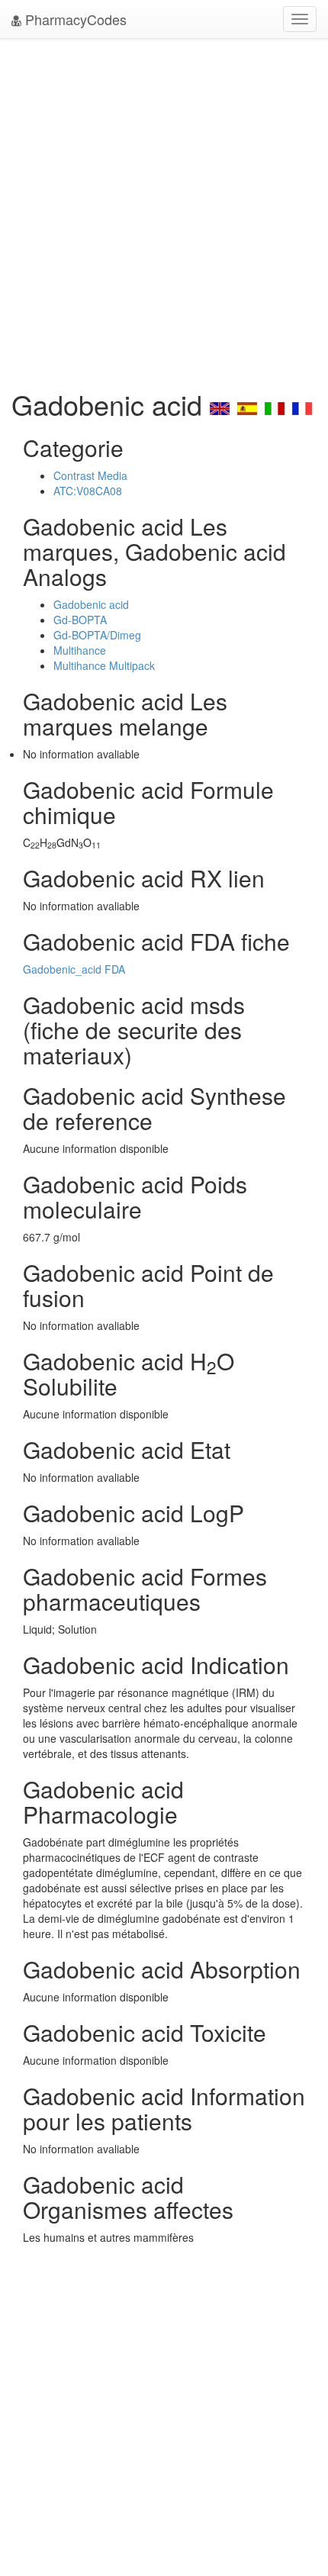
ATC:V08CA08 (88, 491)
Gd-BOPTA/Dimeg (97, 635)
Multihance (80, 650)
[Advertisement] (164, 210)
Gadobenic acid (91, 604)
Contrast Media (90, 475)
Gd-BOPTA (80, 620)
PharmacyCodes (74, 19)
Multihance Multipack (104, 665)
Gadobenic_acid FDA (74, 969)
